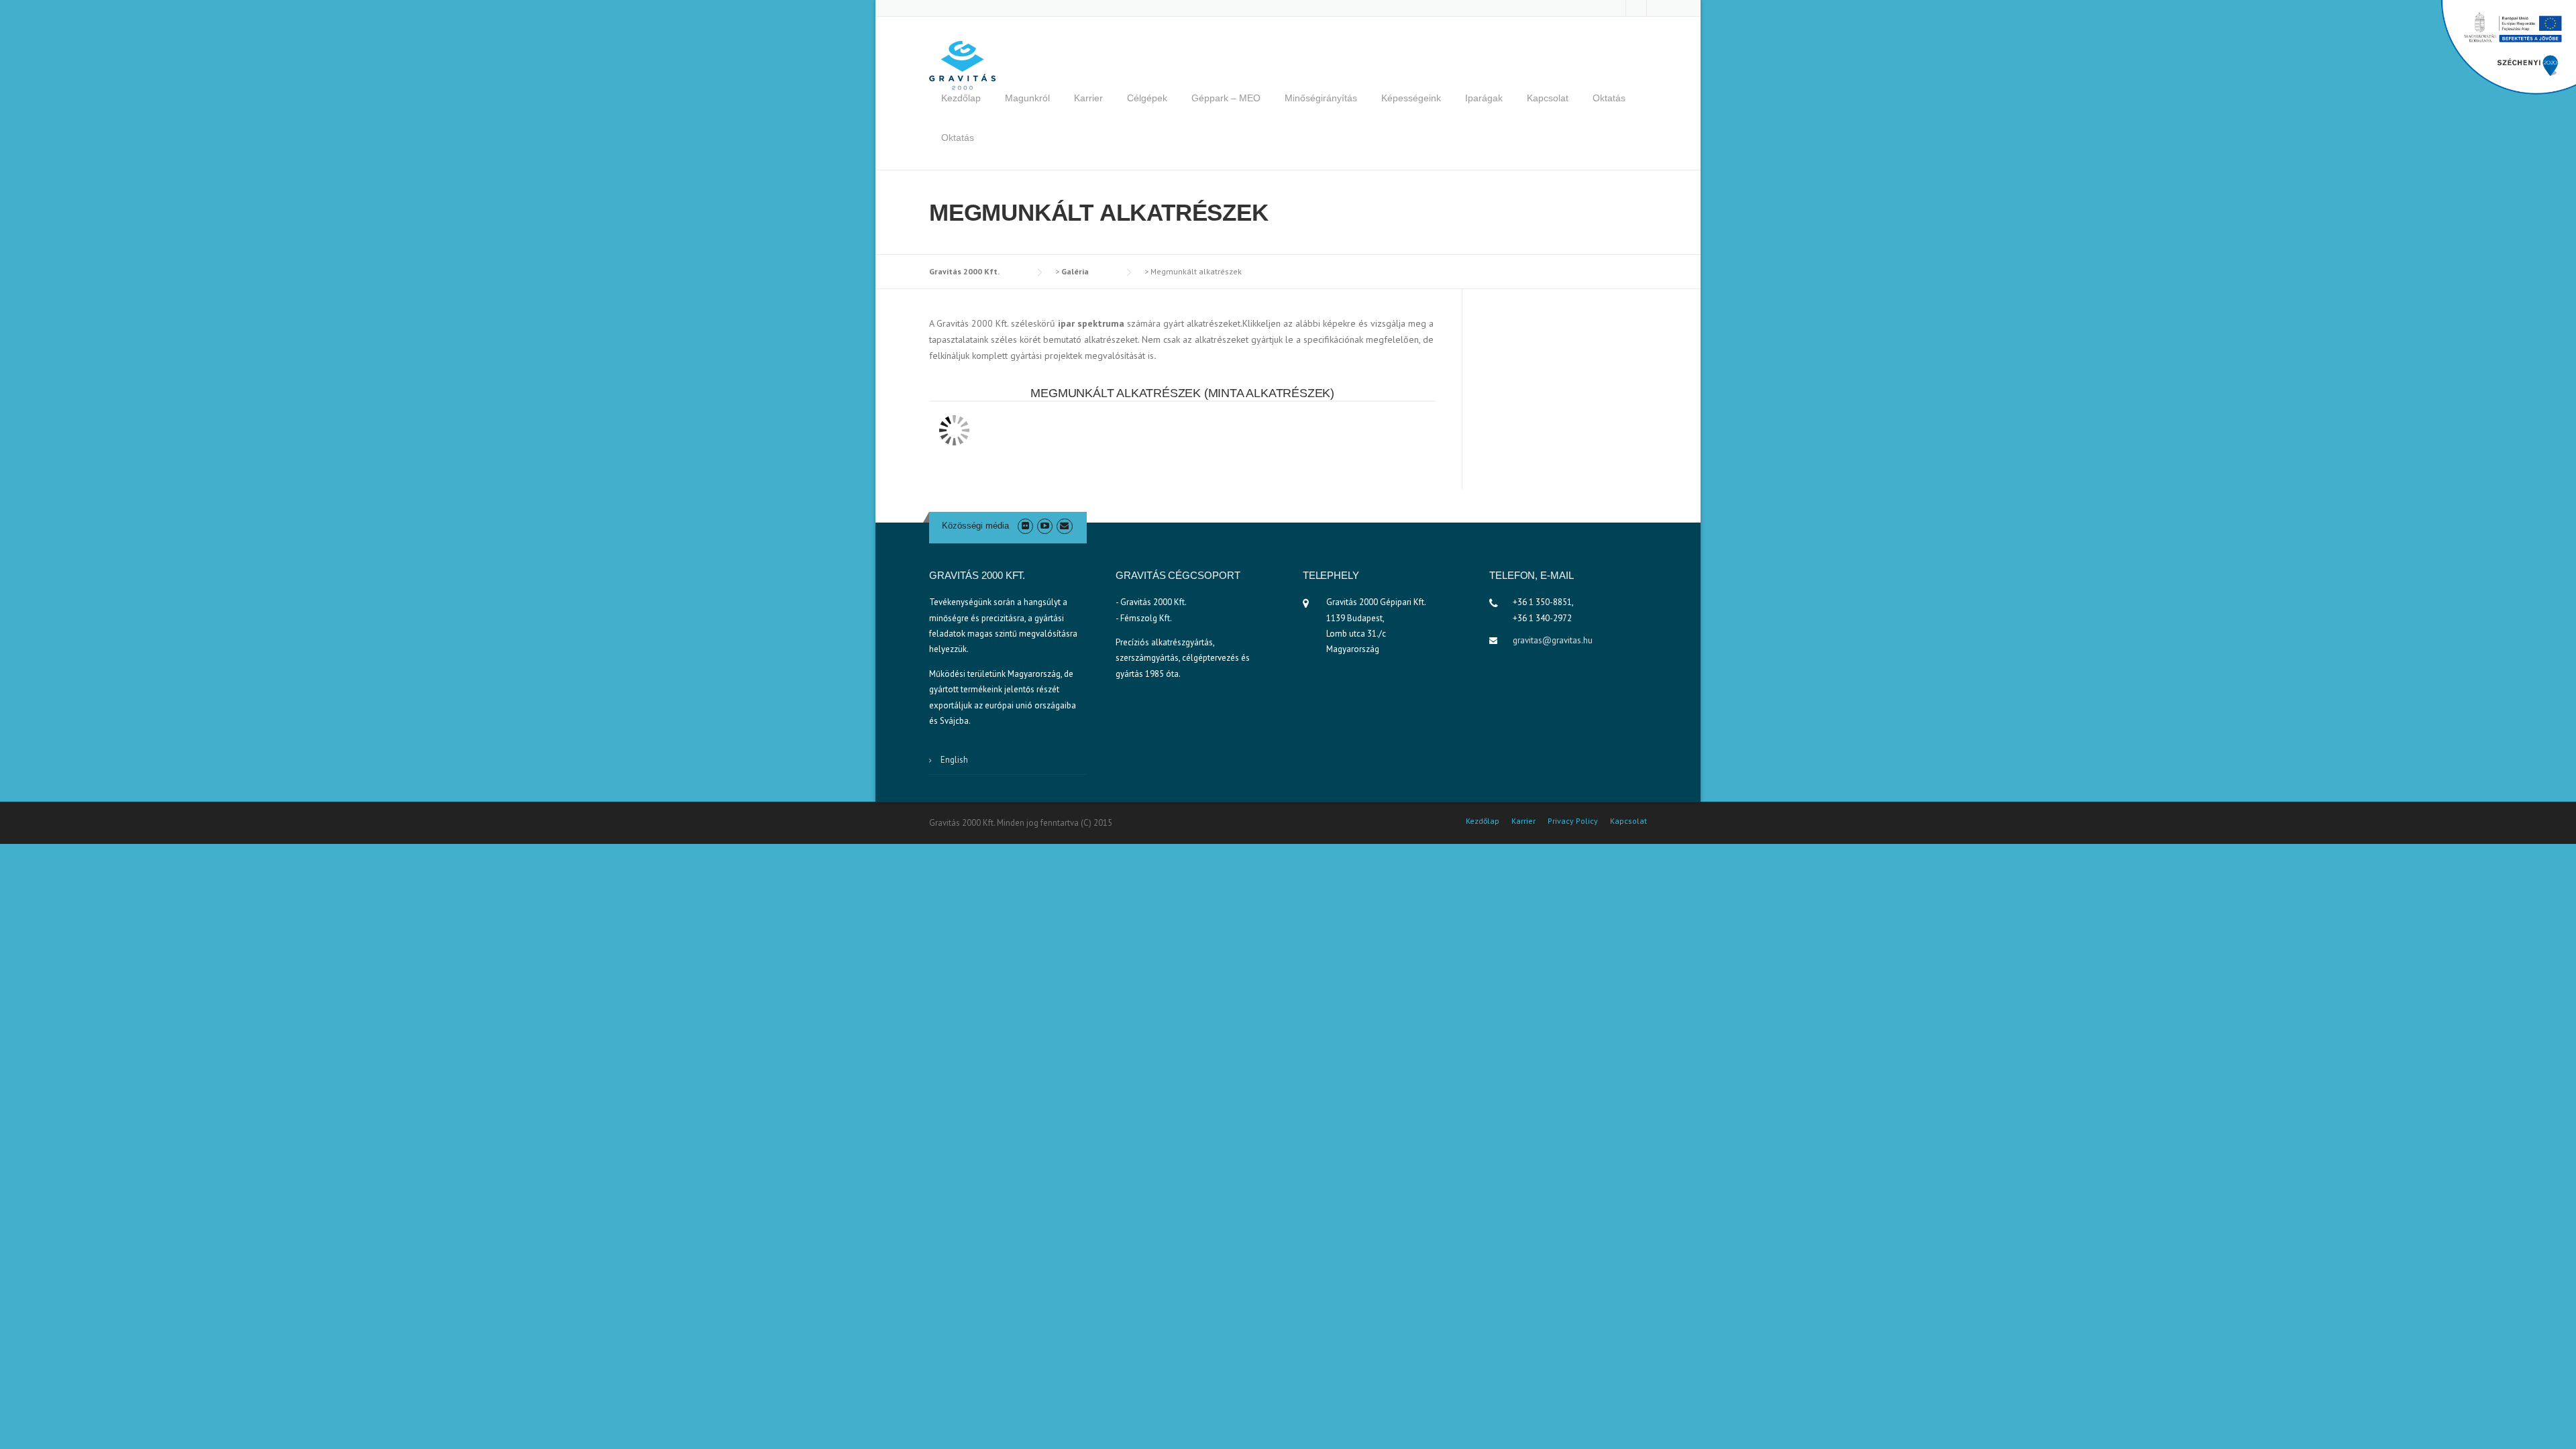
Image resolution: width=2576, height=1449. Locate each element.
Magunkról (1027, 98)
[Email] (1064, 526)
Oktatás (1609, 98)
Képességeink (1411, 98)
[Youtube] (1045, 526)
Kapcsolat (1548, 98)
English (954, 760)
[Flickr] (1025, 526)
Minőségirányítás (1321, 98)
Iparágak (1484, 98)
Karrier (1088, 98)
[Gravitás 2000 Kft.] (963, 64)
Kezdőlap (961, 98)
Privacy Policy (1573, 821)
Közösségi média (975, 526)
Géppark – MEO (1226, 98)
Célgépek (1147, 98)
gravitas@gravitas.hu (1553, 640)
